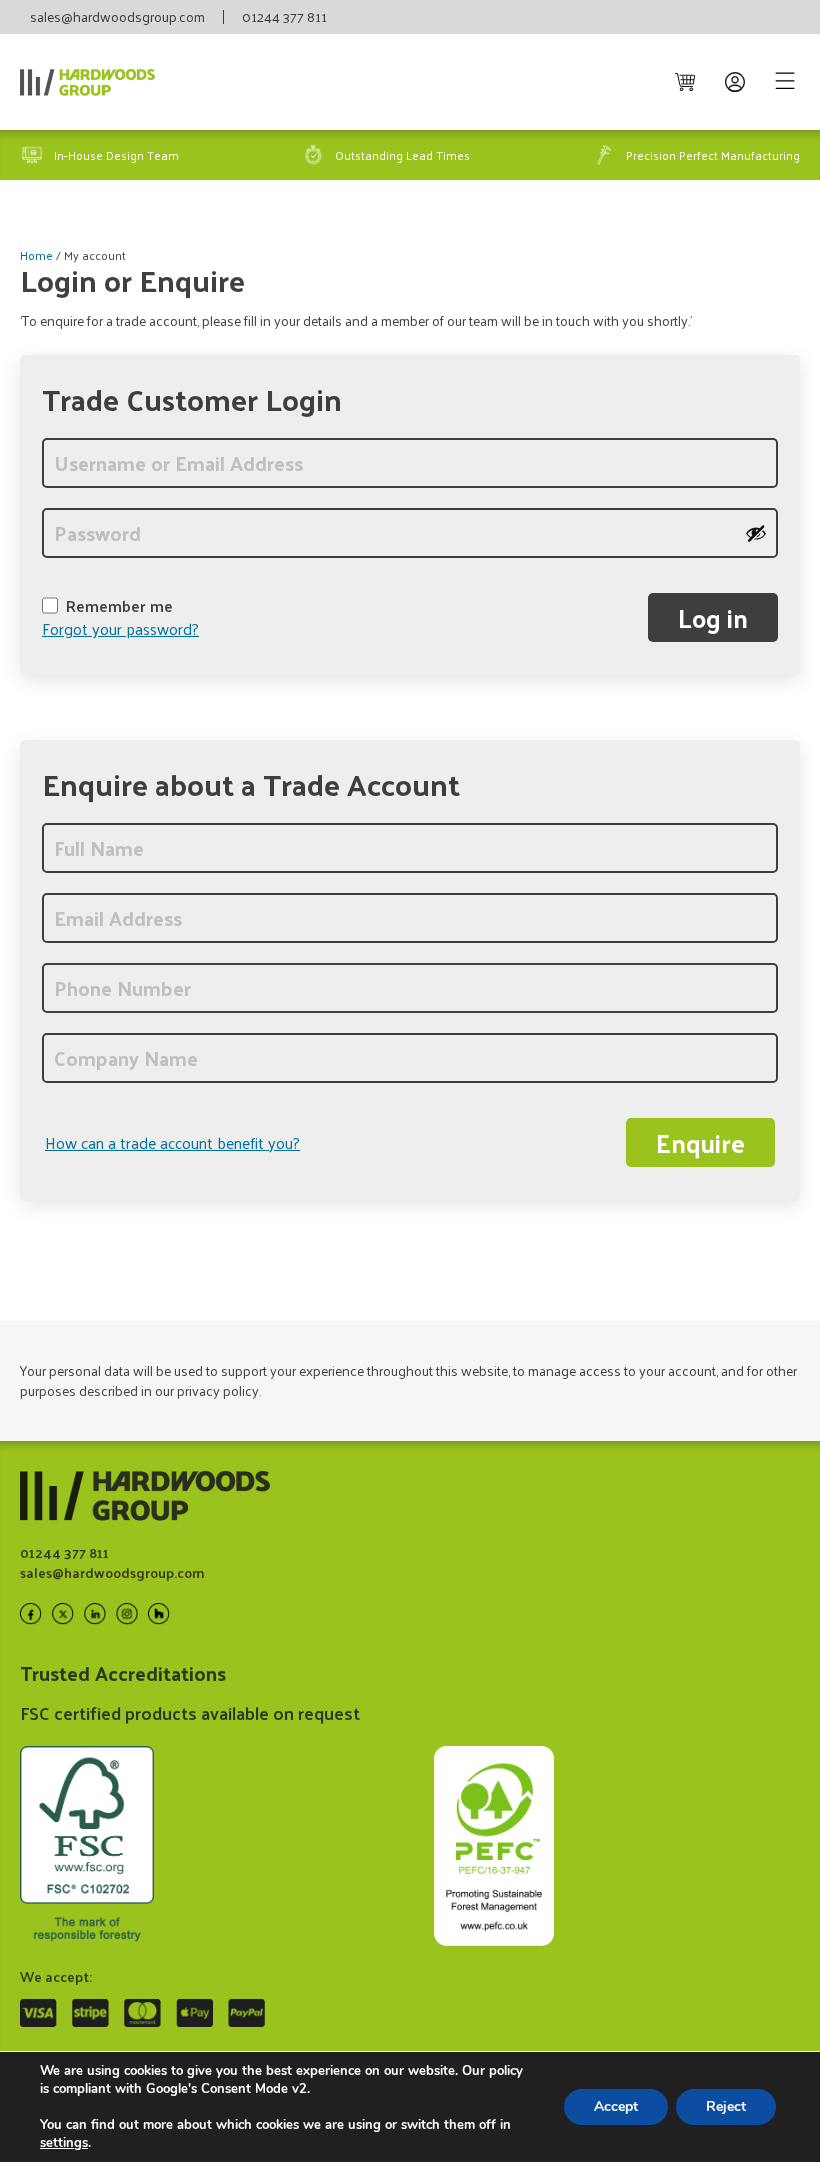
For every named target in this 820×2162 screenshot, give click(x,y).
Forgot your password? (120, 628)
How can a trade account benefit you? (172, 1143)
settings (64, 2143)
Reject (726, 2106)
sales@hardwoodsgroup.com (117, 16)
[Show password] (756, 533)
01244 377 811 (284, 16)
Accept (616, 2106)
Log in (713, 617)
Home (36, 255)
